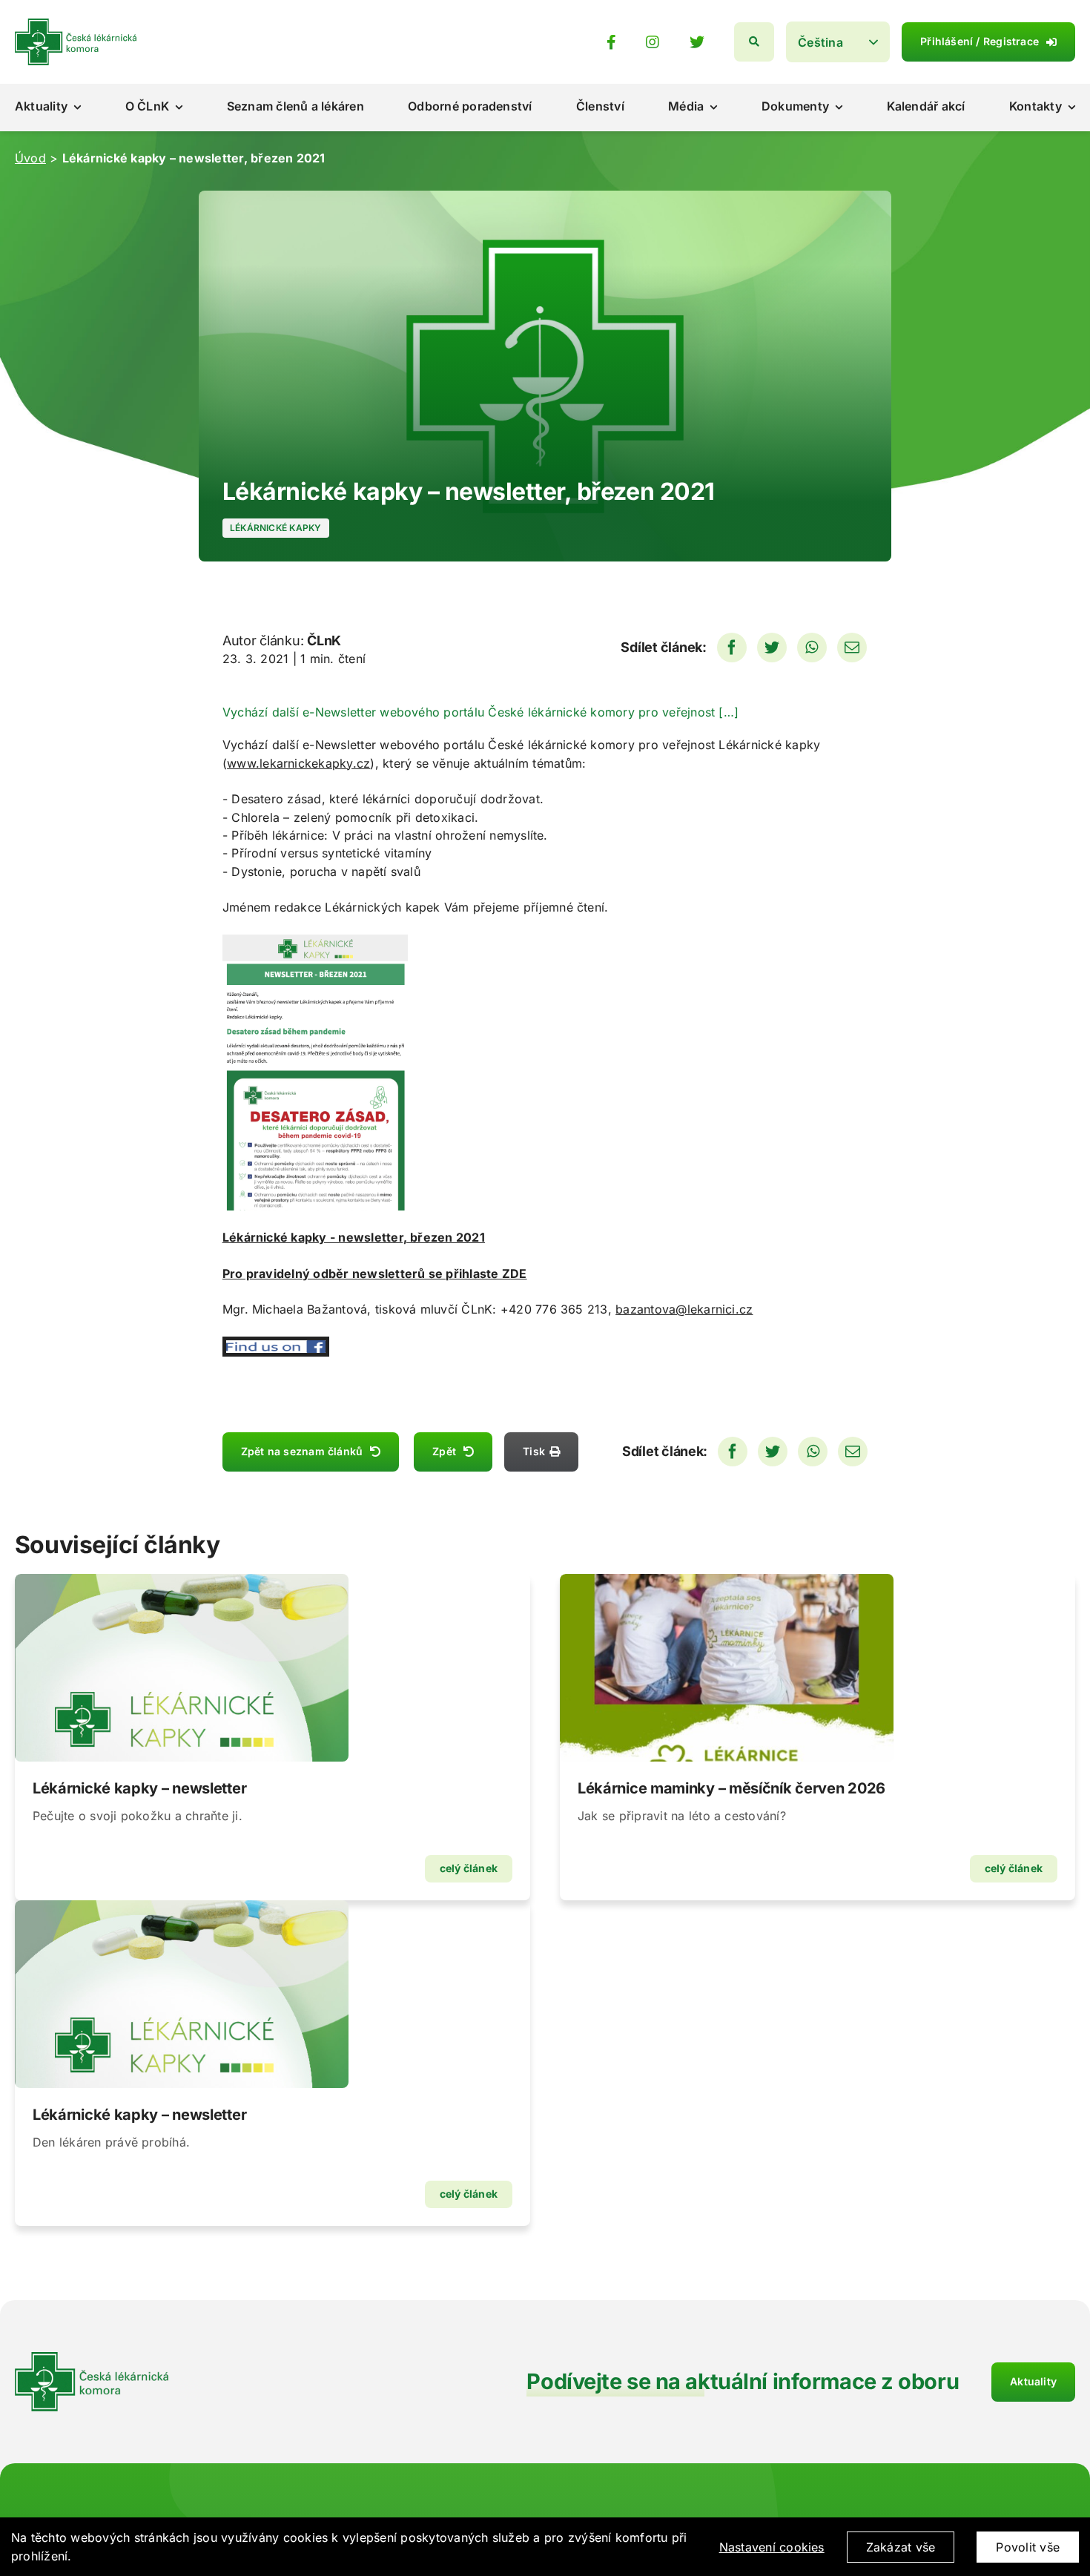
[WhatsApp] (812, 648)
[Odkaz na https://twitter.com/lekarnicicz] (697, 42)
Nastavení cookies (772, 2547)
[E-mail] (852, 648)
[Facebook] (732, 648)
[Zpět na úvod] (76, 24)
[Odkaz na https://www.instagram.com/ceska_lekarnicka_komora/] (653, 42)
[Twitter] (772, 648)
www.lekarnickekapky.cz (298, 763)
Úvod (30, 158)
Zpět (444, 1451)
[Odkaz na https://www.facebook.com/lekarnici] (611, 42)
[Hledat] (754, 42)
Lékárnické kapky (276, 528)
